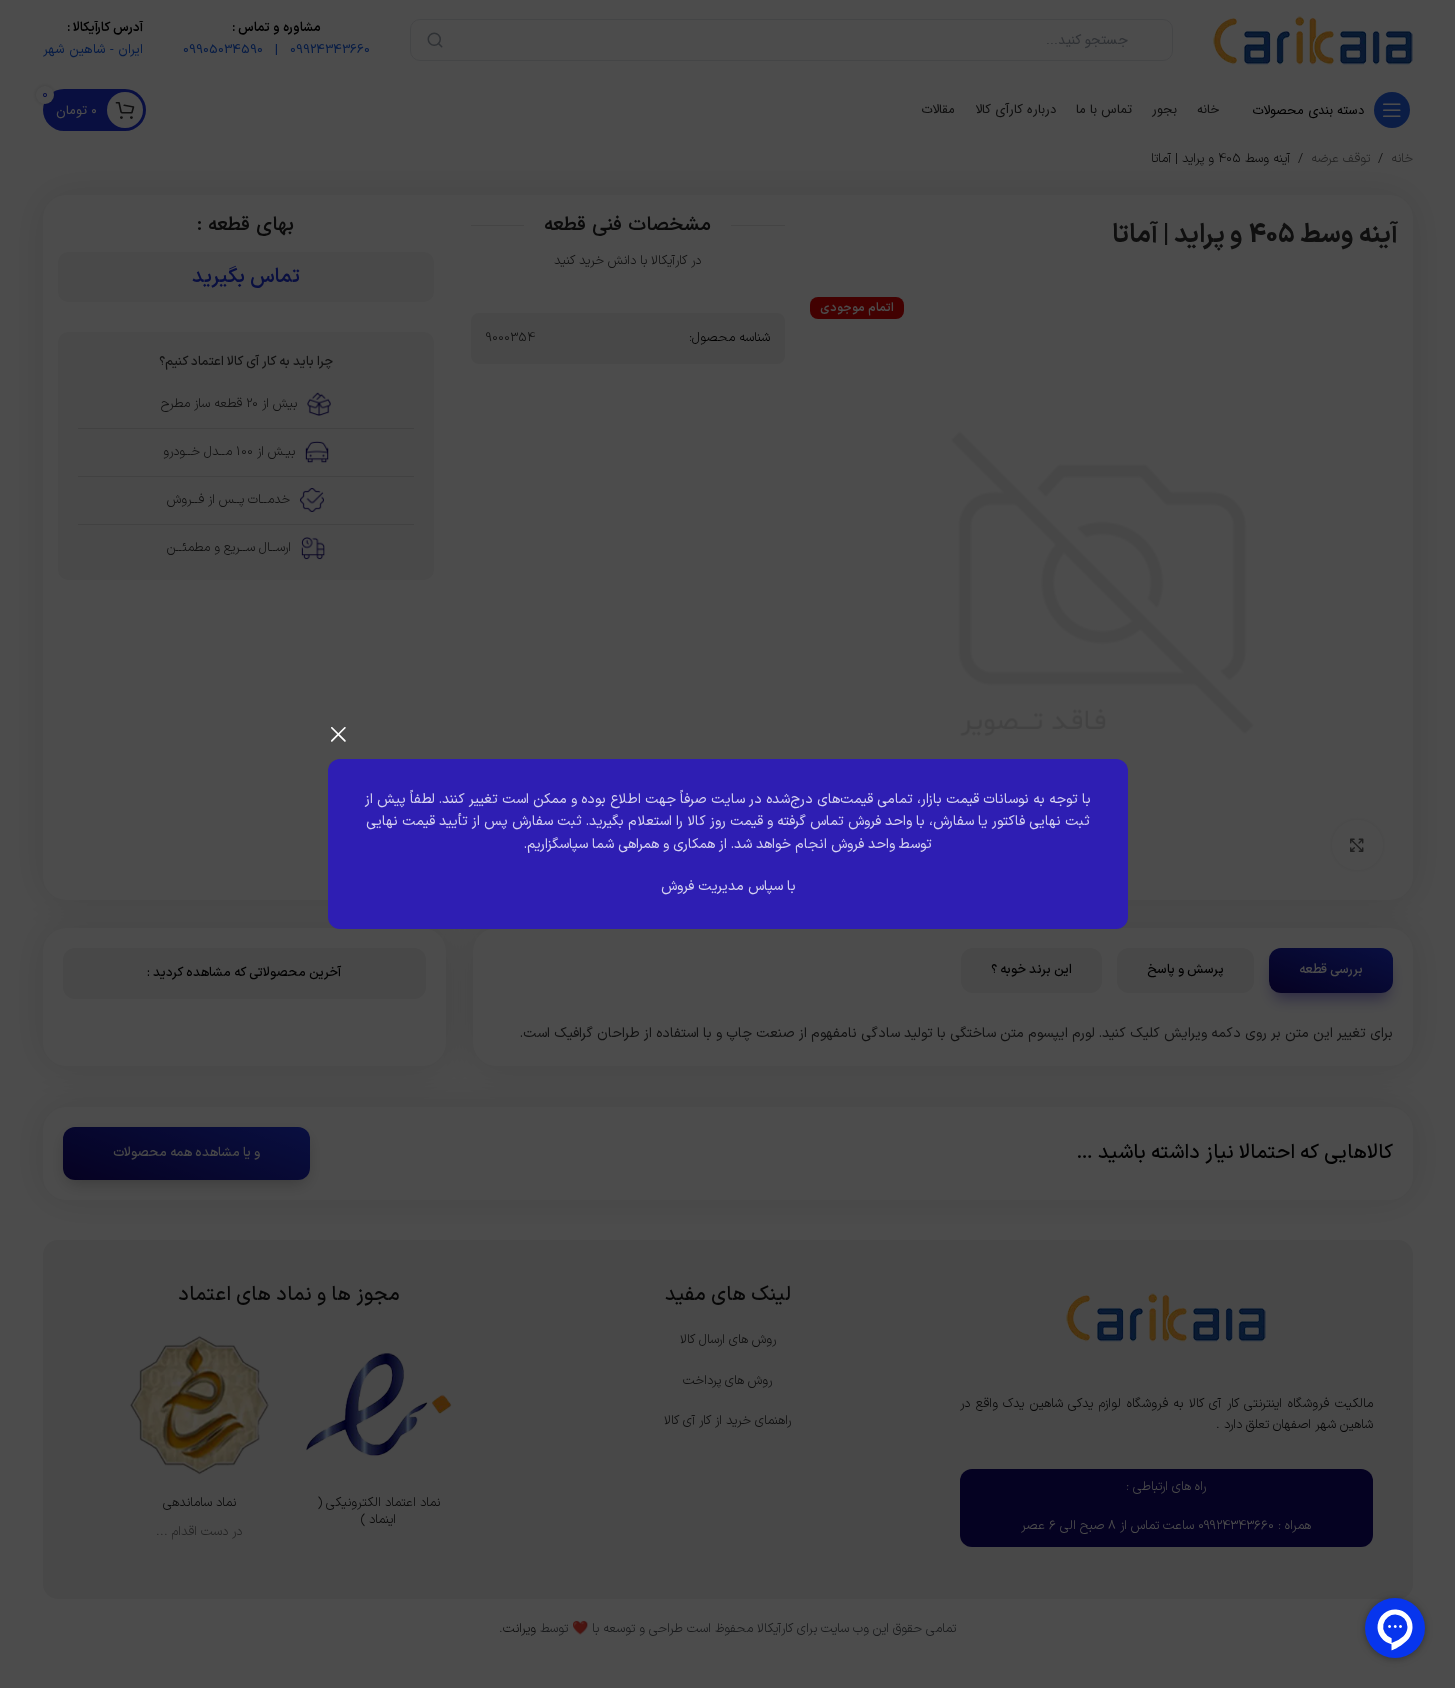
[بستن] (338, 734)
